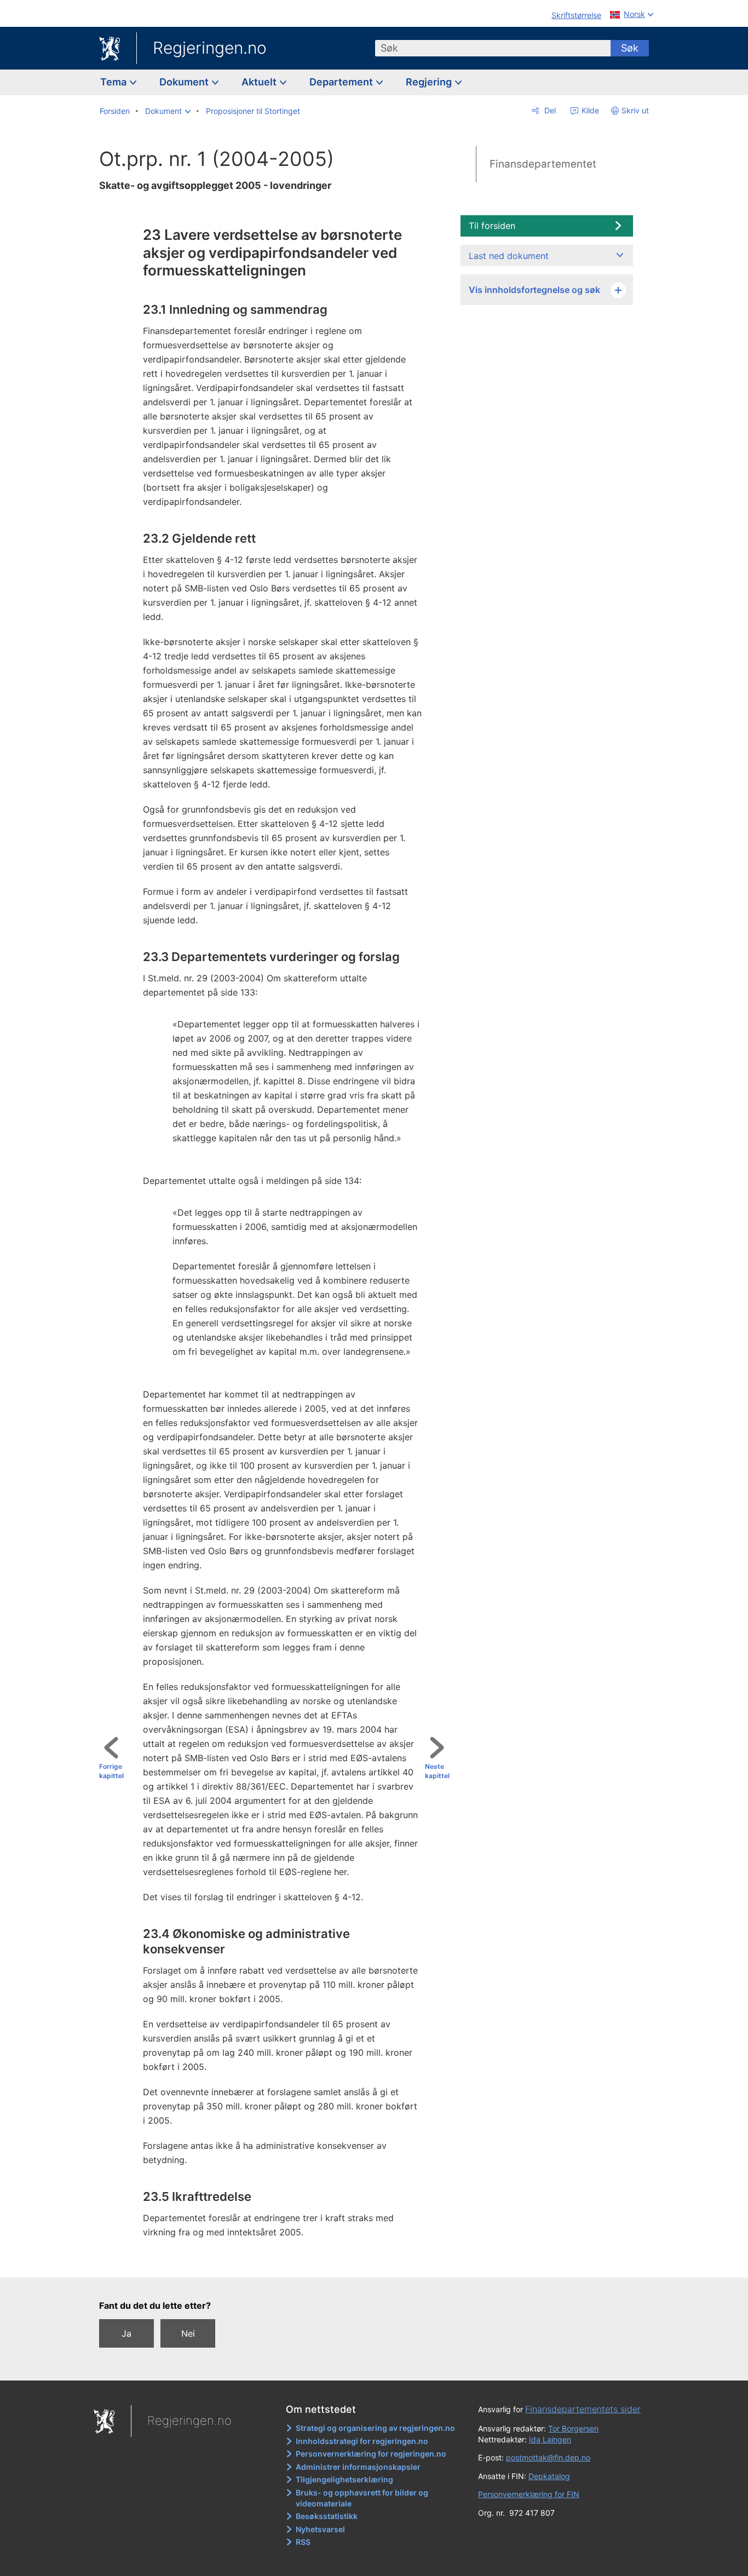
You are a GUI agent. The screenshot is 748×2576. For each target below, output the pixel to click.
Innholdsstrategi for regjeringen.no (362, 2441)
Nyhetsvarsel (320, 2529)
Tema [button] (114, 82)
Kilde (589, 110)
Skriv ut (635, 110)
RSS (303, 2542)
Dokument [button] (185, 82)
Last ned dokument (509, 256)
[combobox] (493, 48)
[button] (168, 111)
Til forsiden (492, 226)
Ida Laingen (550, 2439)
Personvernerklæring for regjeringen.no (371, 2454)
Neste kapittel (437, 1771)
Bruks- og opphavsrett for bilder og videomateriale (362, 2498)
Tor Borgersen (573, 2428)
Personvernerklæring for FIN (529, 2494)
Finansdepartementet (543, 164)
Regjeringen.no (210, 48)
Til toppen (279, 2261)
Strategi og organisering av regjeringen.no (375, 2428)
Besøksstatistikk (327, 2516)
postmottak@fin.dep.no (548, 2457)
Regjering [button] (430, 82)
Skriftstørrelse (576, 15)
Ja (126, 2333)
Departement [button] (342, 82)
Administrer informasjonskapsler (358, 2467)
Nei (188, 2333)
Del (549, 110)
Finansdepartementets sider (583, 2409)
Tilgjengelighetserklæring (344, 2479)
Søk (630, 48)
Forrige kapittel (111, 1771)
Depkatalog (549, 2476)
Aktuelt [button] (260, 82)
